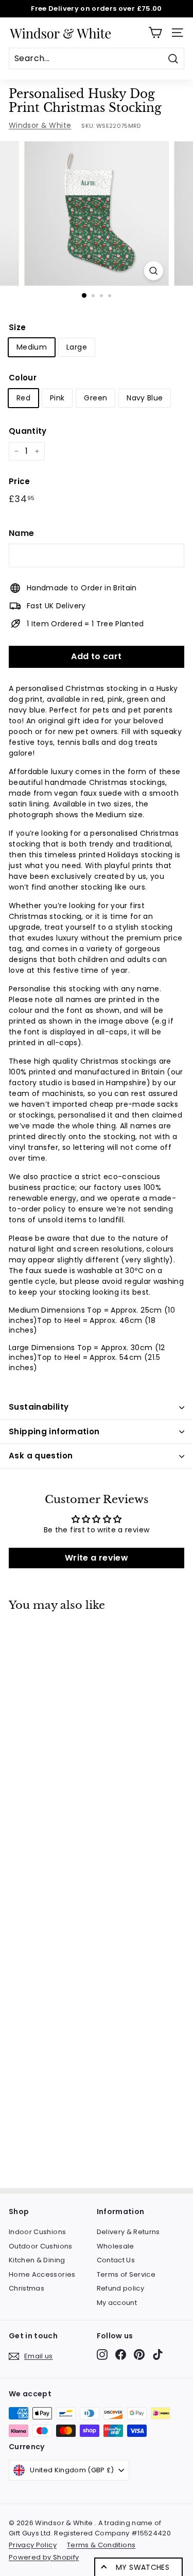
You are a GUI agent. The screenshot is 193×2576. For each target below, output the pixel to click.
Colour (23, 378)
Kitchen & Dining (37, 2260)
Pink (57, 398)
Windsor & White (40, 125)
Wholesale (116, 2246)
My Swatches (143, 2567)
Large (77, 347)
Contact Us (116, 2260)
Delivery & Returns (128, 2232)
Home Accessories (42, 2274)
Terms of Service (126, 2274)
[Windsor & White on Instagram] (102, 2354)
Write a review (97, 1558)
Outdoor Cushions (41, 2246)
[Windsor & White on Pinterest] (139, 2354)
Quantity (28, 431)
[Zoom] (154, 271)
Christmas (27, 2288)
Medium (32, 347)
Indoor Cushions (37, 2232)
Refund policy (121, 2288)
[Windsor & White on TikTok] (158, 2354)
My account (117, 2303)
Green (95, 398)
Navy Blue (145, 398)
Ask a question (41, 1456)
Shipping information (54, 1431)
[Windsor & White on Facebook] (121, 2354)
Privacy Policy (33, 2545)
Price (20, 481)
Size (17, 327)
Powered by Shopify (44, 2557)
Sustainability (39, 1407)
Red (23, 398)
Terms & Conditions (101, 2545)
